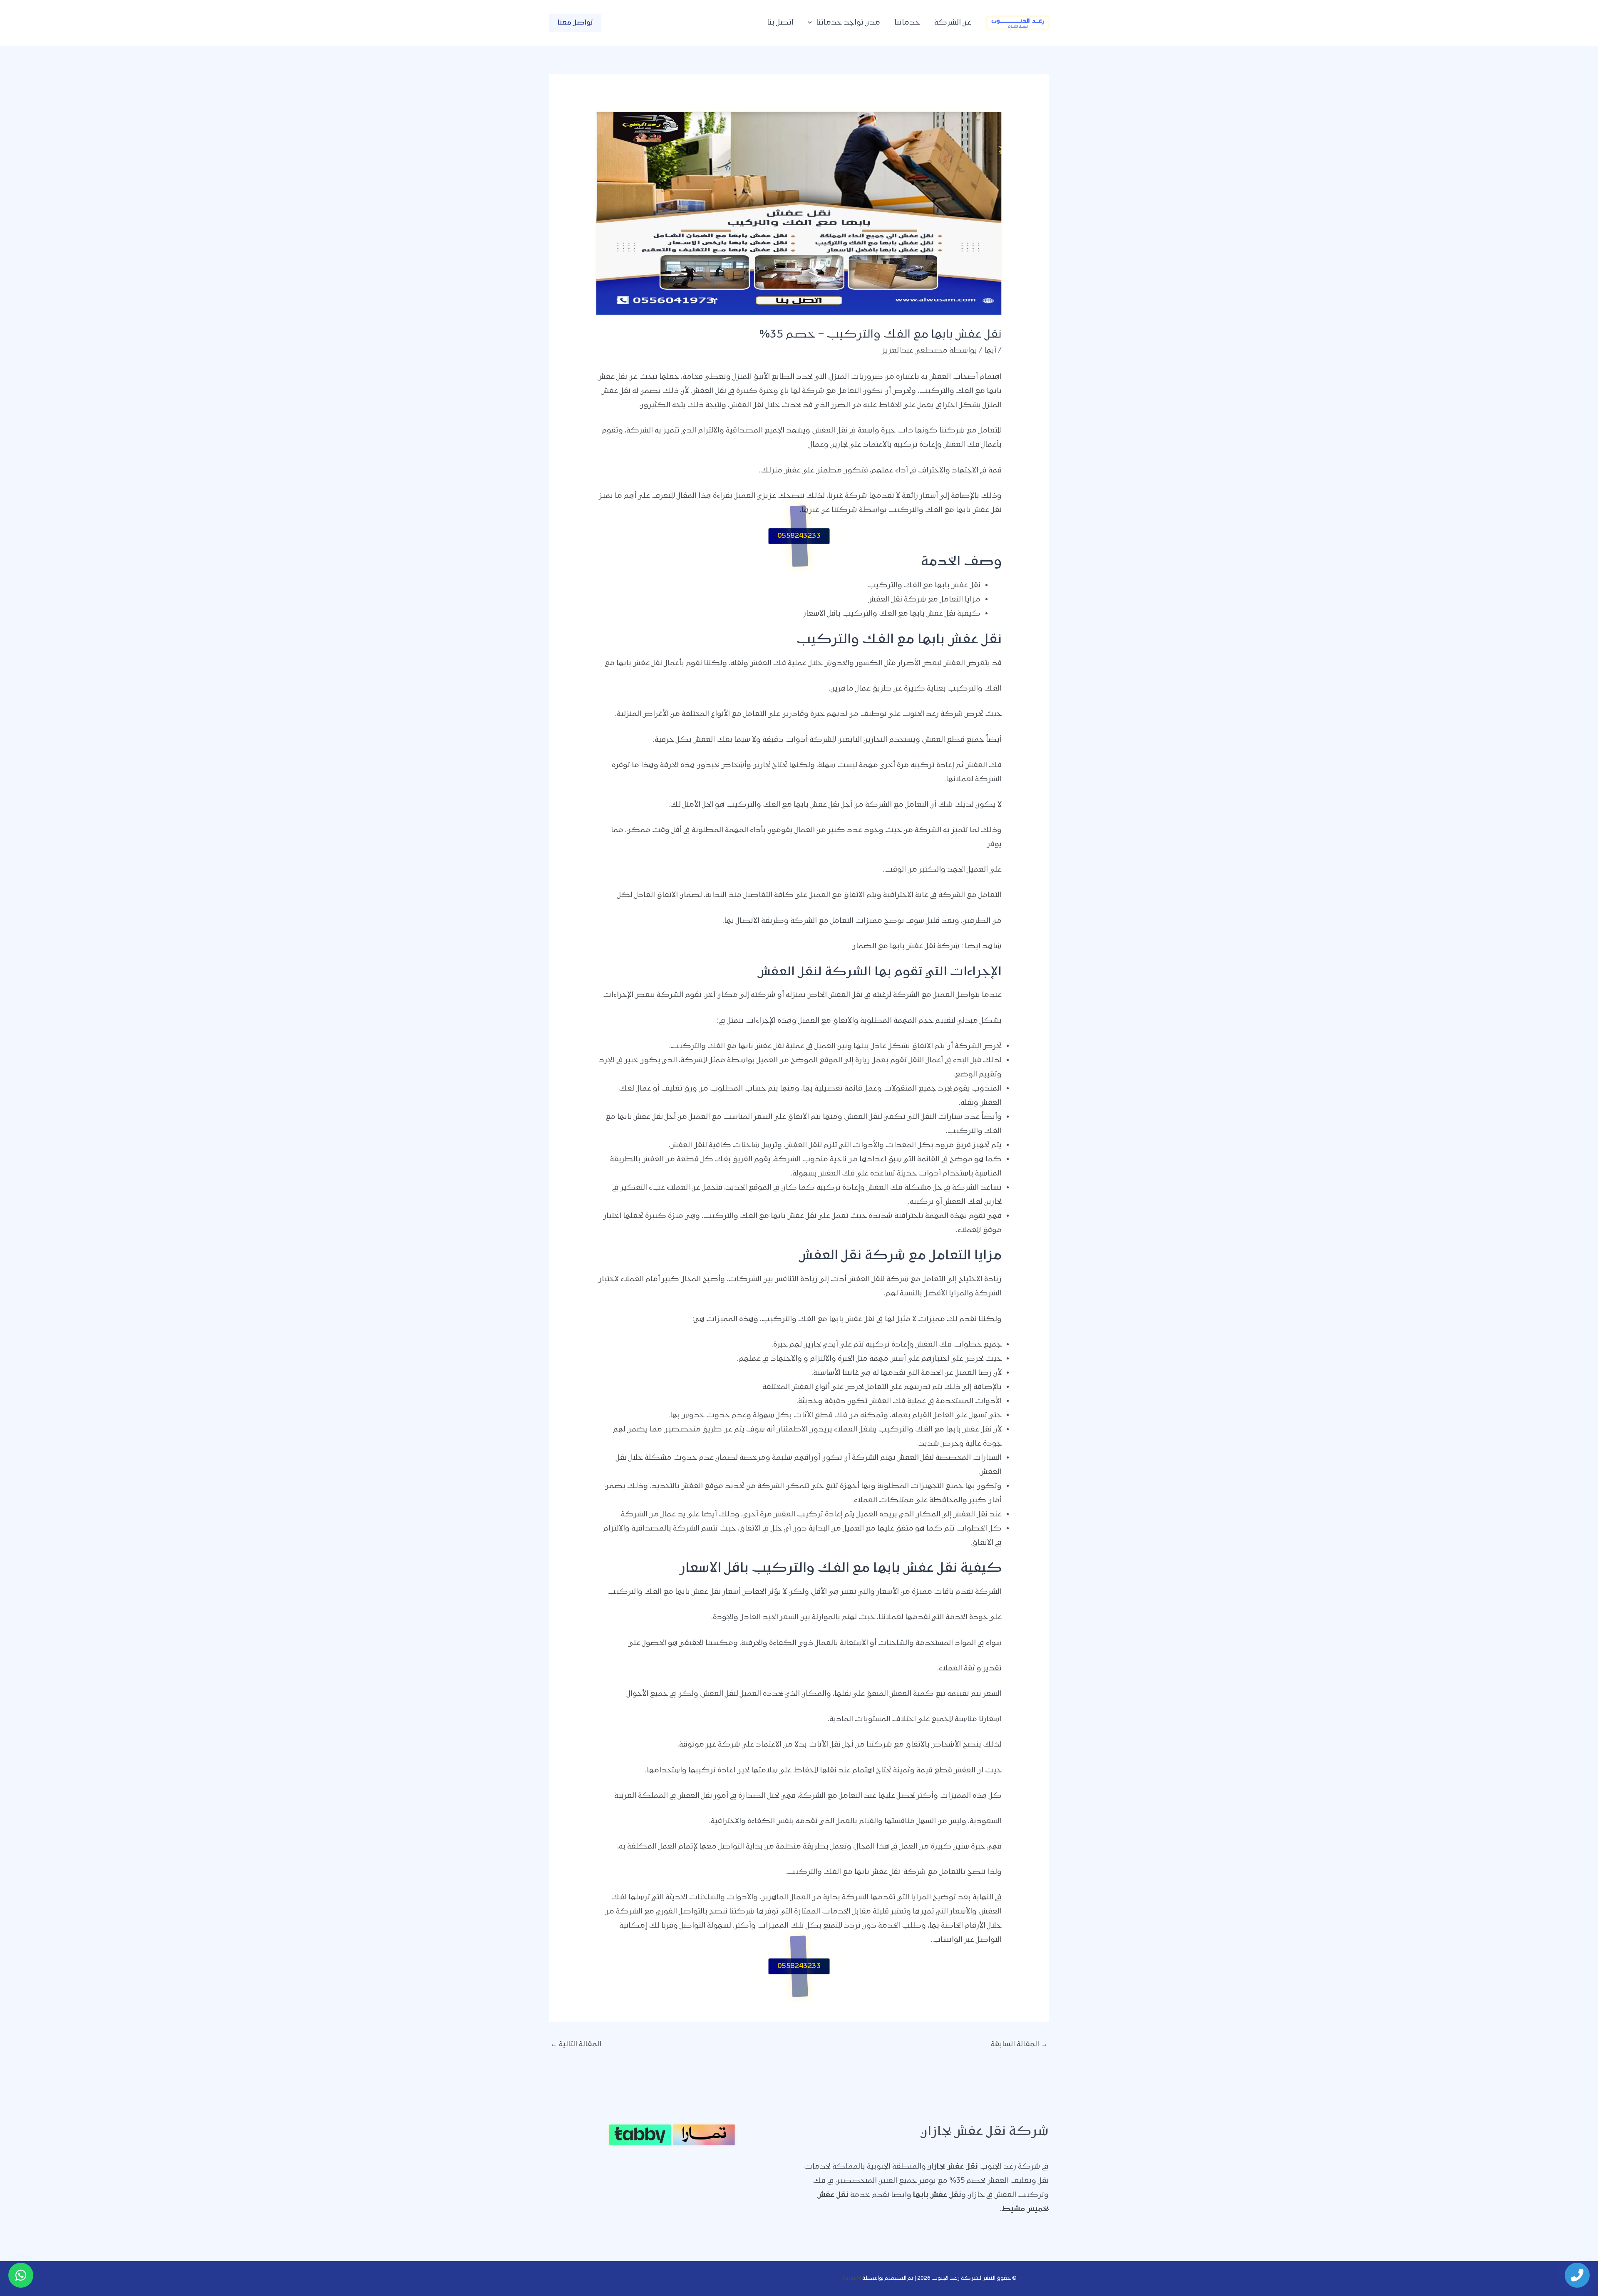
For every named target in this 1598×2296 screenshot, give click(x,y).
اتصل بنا (780, 23)
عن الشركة (953, 23)
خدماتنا (907, 23)
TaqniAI (851, 2278)
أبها (990, 351)
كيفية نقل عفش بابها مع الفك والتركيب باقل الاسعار (892, 614)
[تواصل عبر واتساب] (21, 2275)
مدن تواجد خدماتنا (848, 23)
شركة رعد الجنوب (933, 714)
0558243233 (799, 536)
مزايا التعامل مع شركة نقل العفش (924, 600)
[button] (812, 23)
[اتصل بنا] (1577, 2275)
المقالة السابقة (1019, 2045)
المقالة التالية (576, 2045)
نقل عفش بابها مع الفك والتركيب (924, 586)
